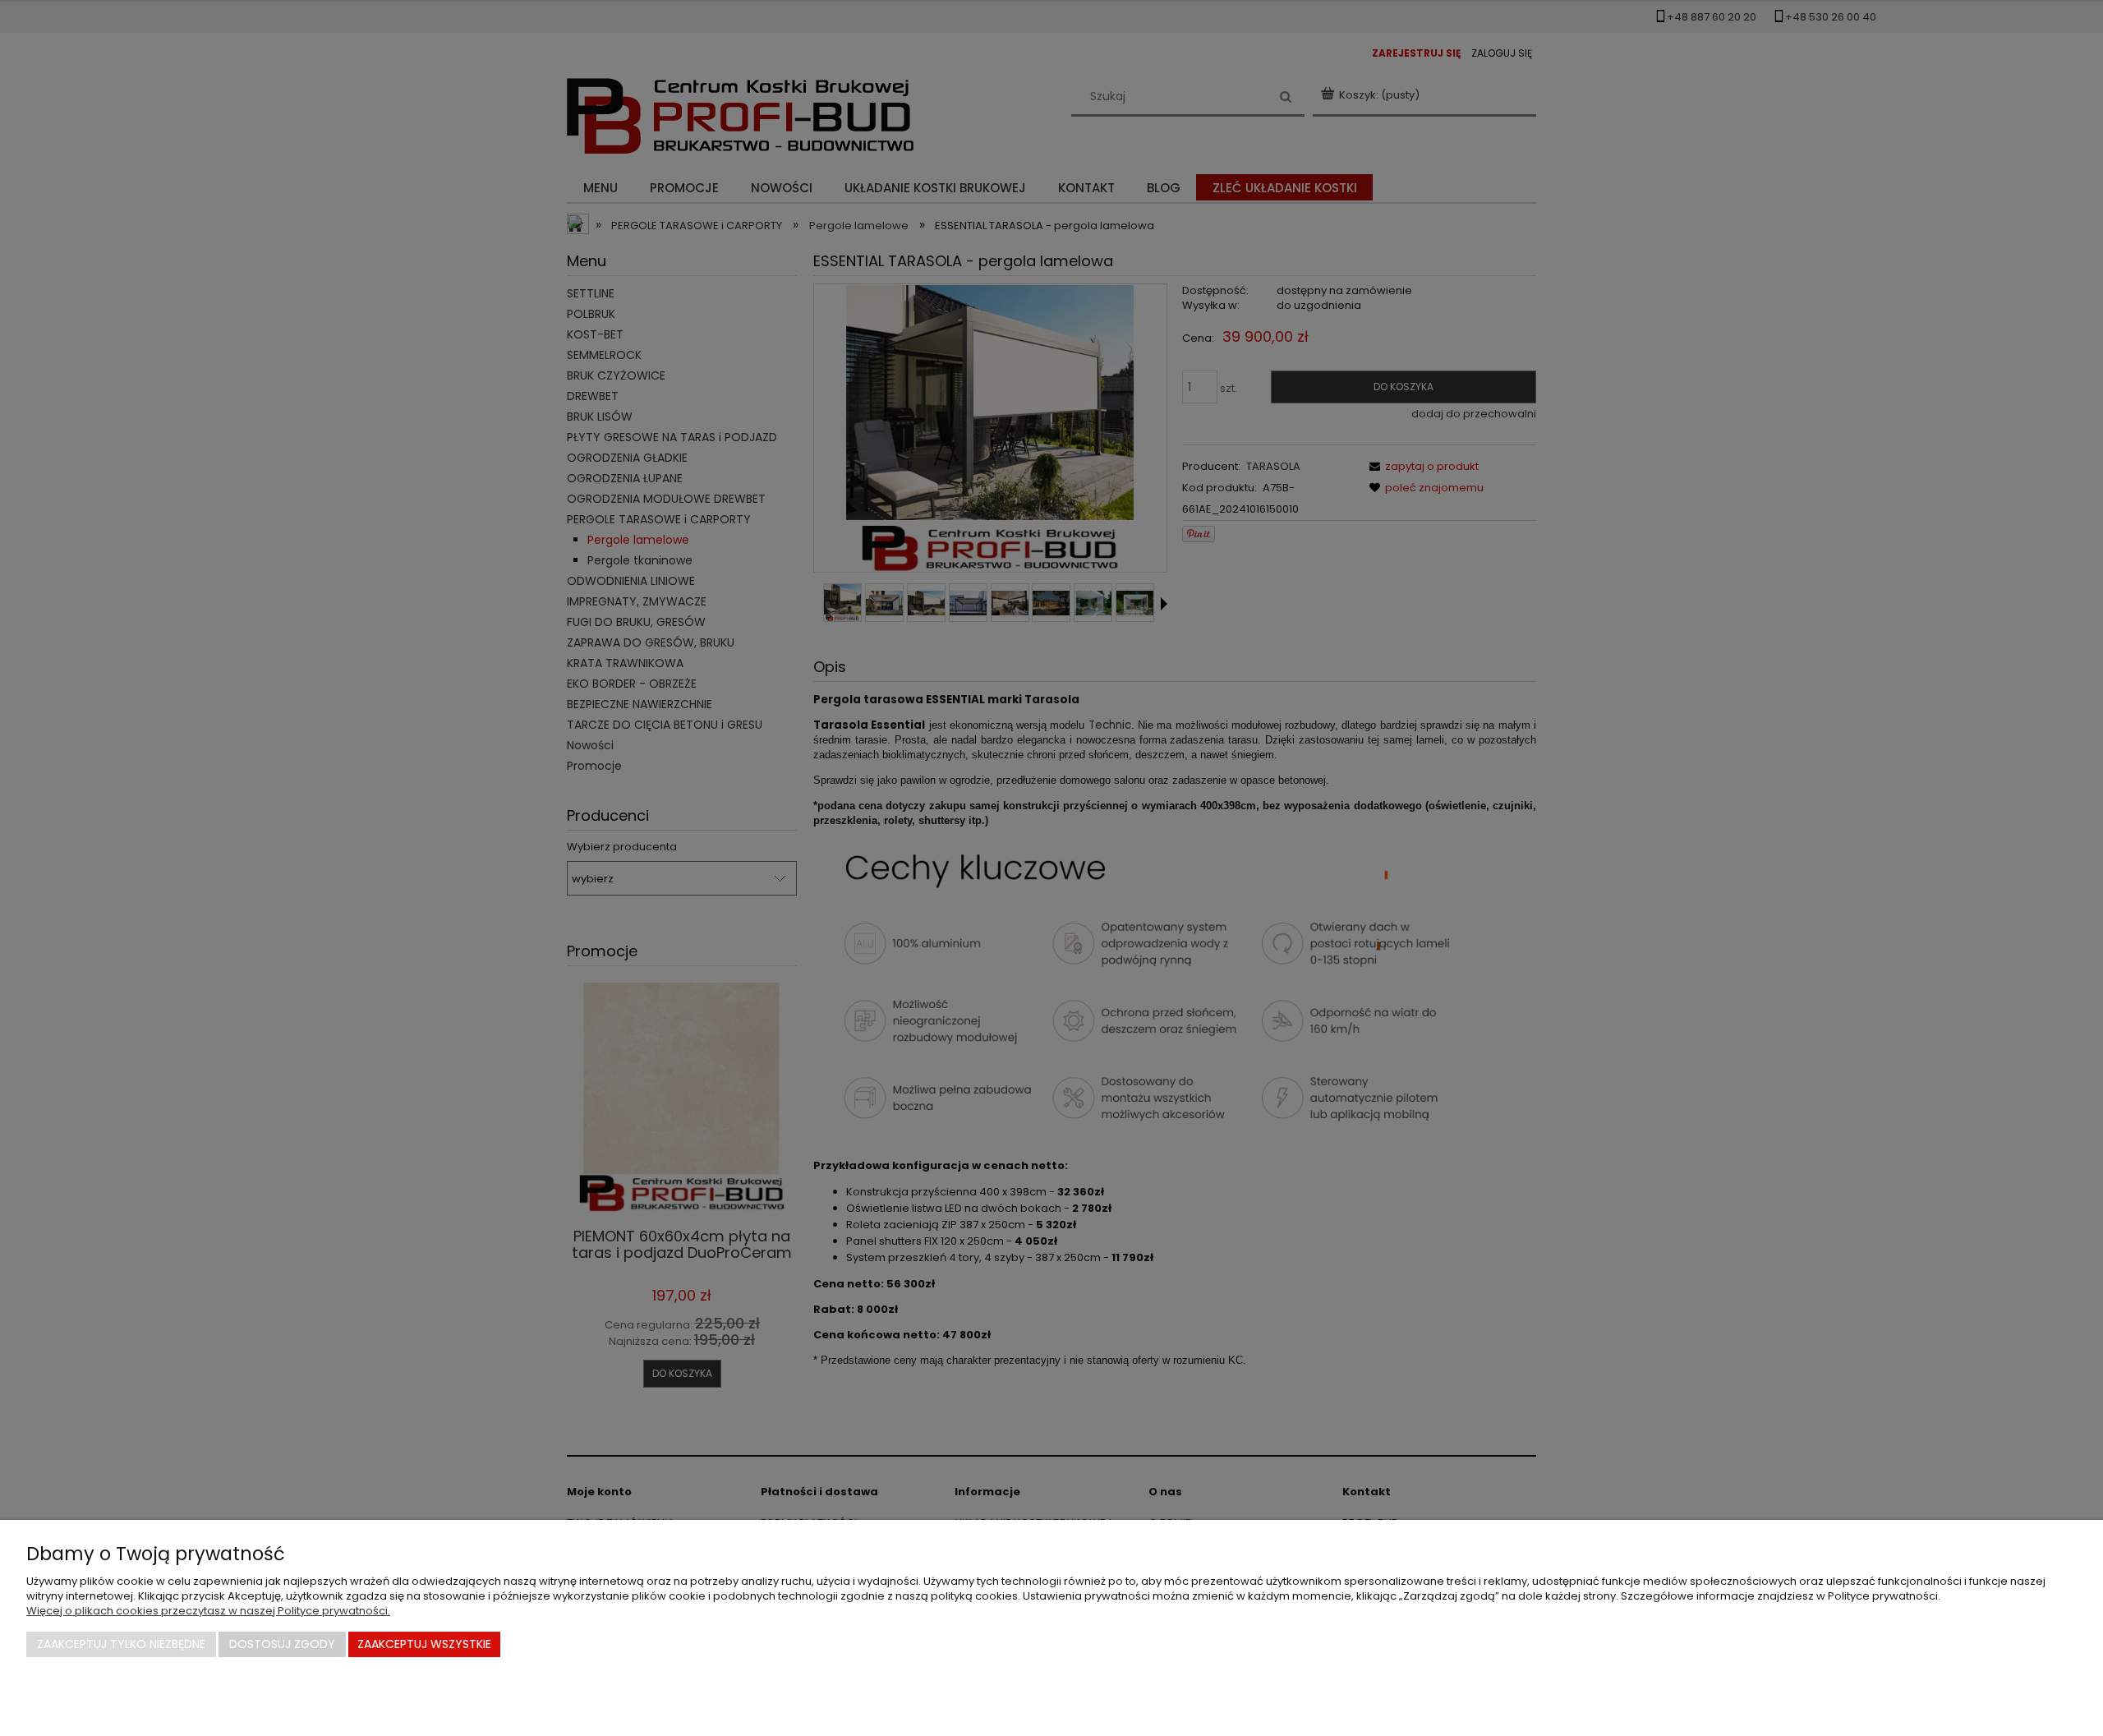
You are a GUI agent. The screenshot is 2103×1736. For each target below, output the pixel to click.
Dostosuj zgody (282, 1644)
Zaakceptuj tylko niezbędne (121, 1644)
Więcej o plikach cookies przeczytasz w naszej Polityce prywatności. (208, 1611)
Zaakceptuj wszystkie (424, 1644)
